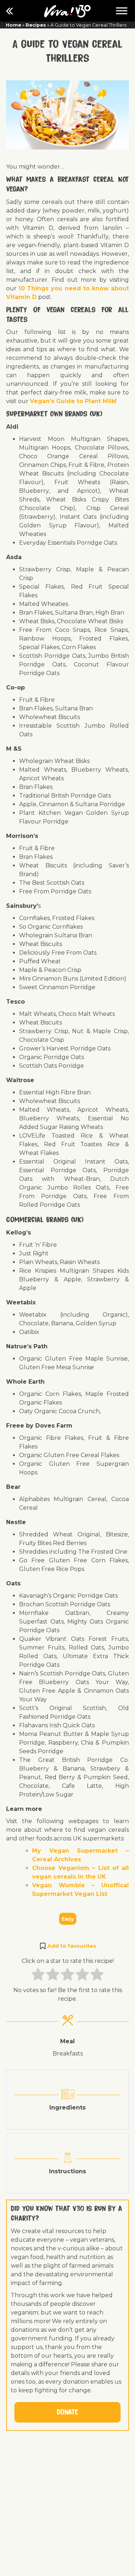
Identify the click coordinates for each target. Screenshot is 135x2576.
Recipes (36, 25)
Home (13, 25)
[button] (67, 1946)
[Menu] (122, 11)
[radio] (38, 1975)
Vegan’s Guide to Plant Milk (73, 401)
